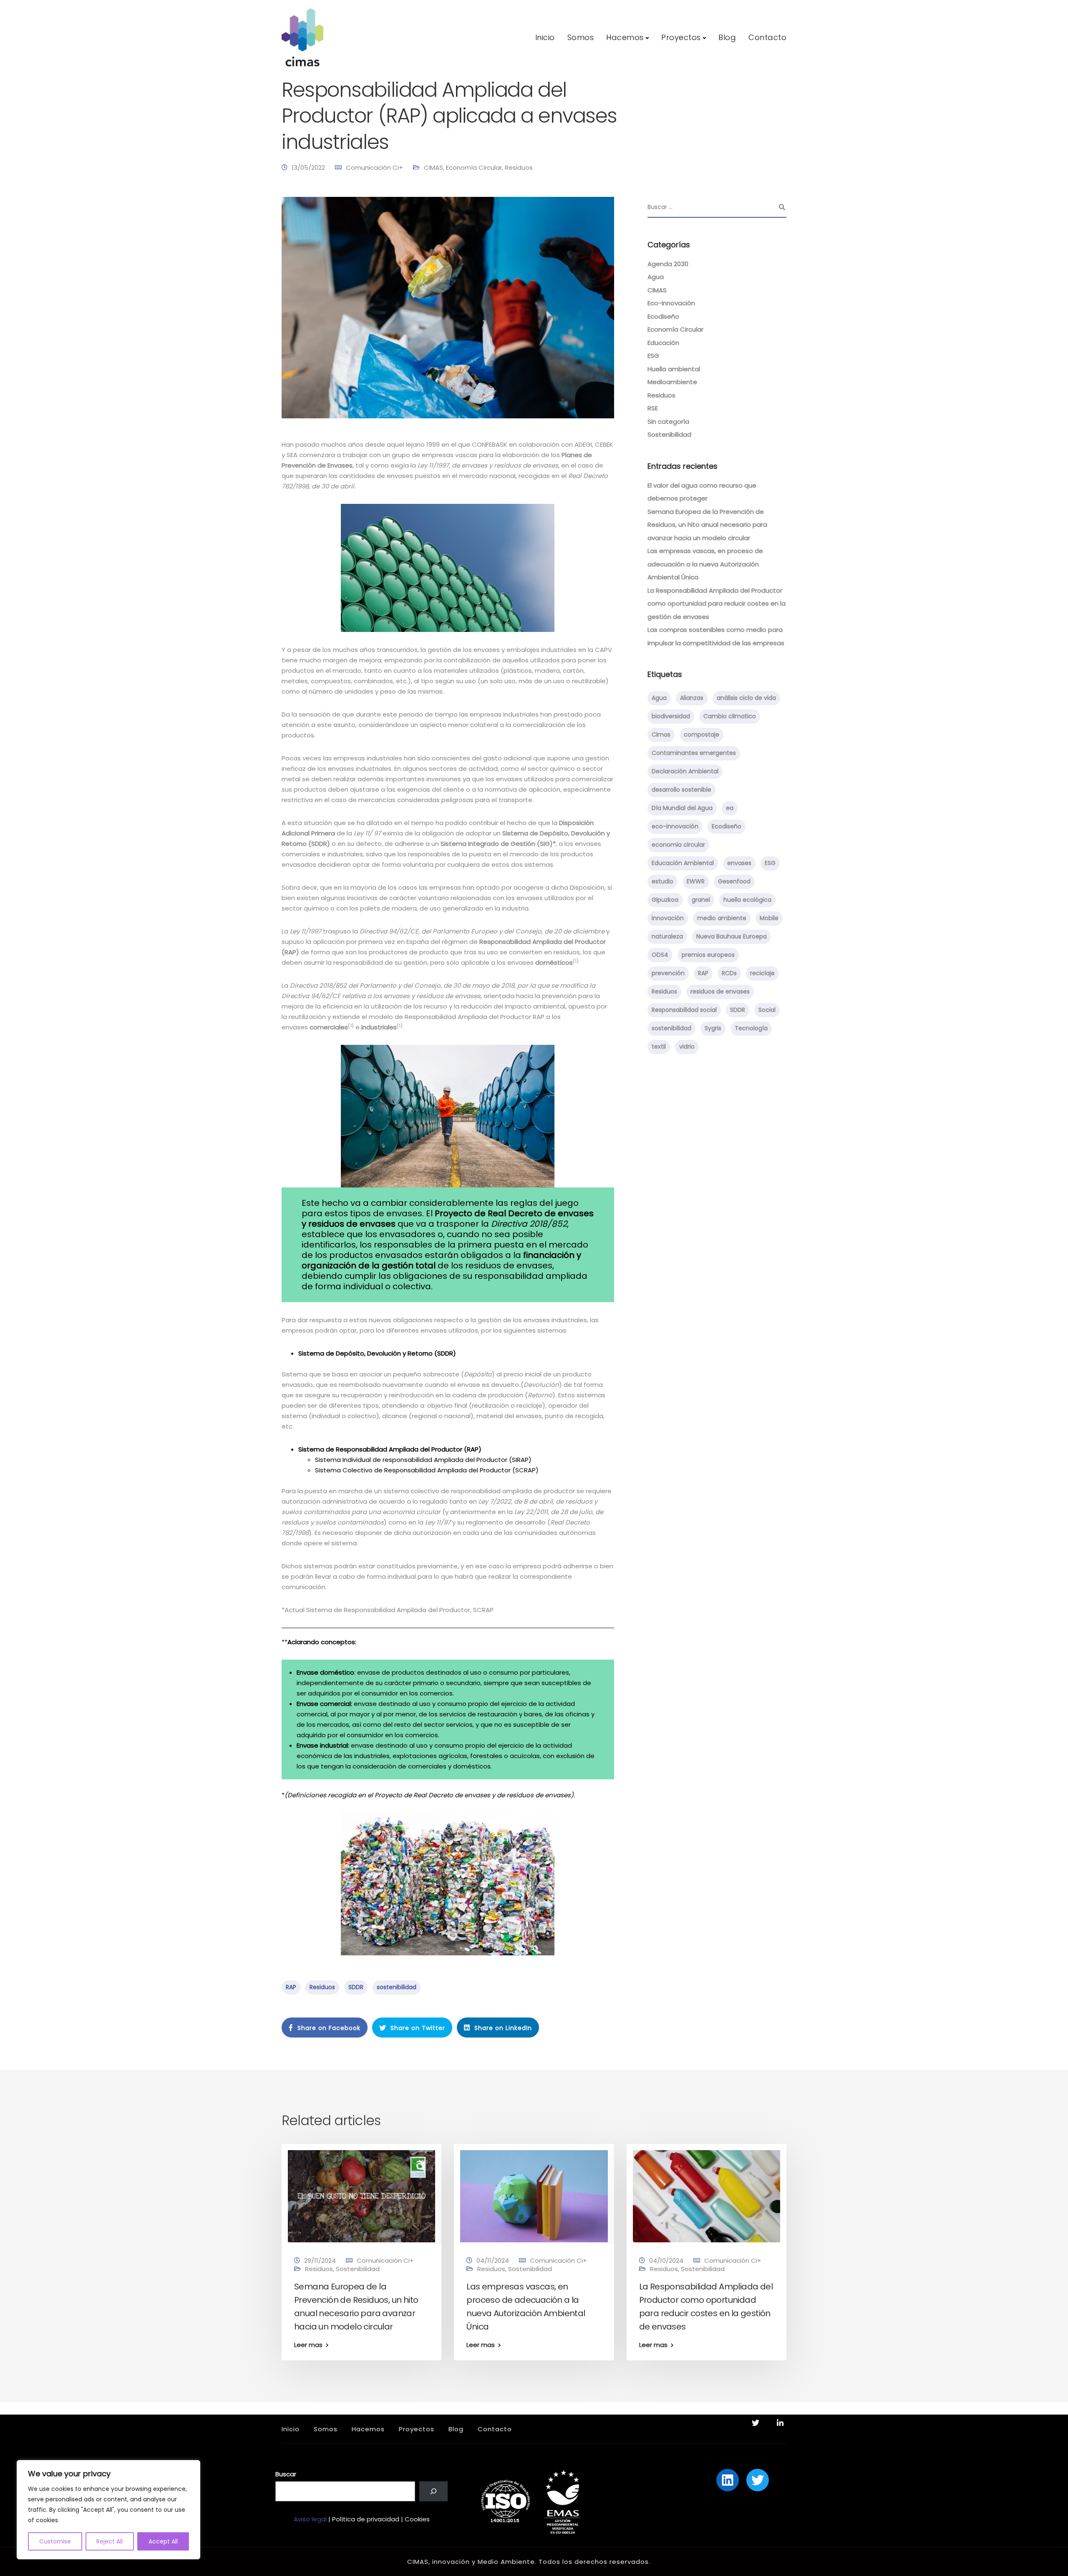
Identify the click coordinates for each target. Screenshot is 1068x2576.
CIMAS (433, 167)
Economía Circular (474, 167)
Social (767, 1010)
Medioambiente (672, 382)
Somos (581, 37)
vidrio (687, 1046)
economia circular (678, 845)
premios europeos (708, 955)
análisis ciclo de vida (746, 698)
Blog (727, 37)
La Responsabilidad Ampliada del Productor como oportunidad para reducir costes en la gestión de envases (717, 604)
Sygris (713, 1028)
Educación (663, 343)
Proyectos (681, 37)
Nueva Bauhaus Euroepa (732, 936)
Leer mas (308, 2345)
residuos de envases (720, 991)
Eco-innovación (671, 303)
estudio (662, 881)
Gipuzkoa (665, 900)
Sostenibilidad (669, 434)
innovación (668, 918)
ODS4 (660, 955)
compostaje (702, 735)
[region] (108, 2510)
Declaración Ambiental (685, 771)
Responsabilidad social (684, 1010)
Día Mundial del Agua (682, 808)
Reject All (110, 2541)
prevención (668, 973)
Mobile (769, 918)
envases (739, 863)
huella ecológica (747, 900)
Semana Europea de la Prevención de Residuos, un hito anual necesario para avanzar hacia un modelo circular (707, 525)
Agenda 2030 (668, 264)
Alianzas (692, 698)
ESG (653, 356)
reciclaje (762, 973)
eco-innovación (675, 826)
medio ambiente (722, 918)
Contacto (767, 37)
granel (701, 900)
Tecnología (751, 1028)
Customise (55, 2541)
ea (730, 808)
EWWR (696, 881)
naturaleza (667, 936)
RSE (653, 408)
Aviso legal (310, 2519)
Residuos (519, 167)
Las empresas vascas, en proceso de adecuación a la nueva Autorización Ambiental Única (705, 564)
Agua (656, 277)
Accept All (163, 2541)
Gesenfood (734, 881)
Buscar (286, 2474)
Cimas (661, 735)
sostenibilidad (397, 1987)
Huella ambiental (674, 369)
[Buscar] (433, 2491)
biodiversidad (671, 716)
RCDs (729, 973)
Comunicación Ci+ (374, 167)
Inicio (545, 37)
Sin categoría (668, 421)
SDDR (356, 1987)
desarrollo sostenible (681, 790)
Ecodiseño (663, 316)
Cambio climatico (730, 716)
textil (659, 1046)
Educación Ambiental (683, 863)
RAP (291, 1987)
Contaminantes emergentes (694, 753)
